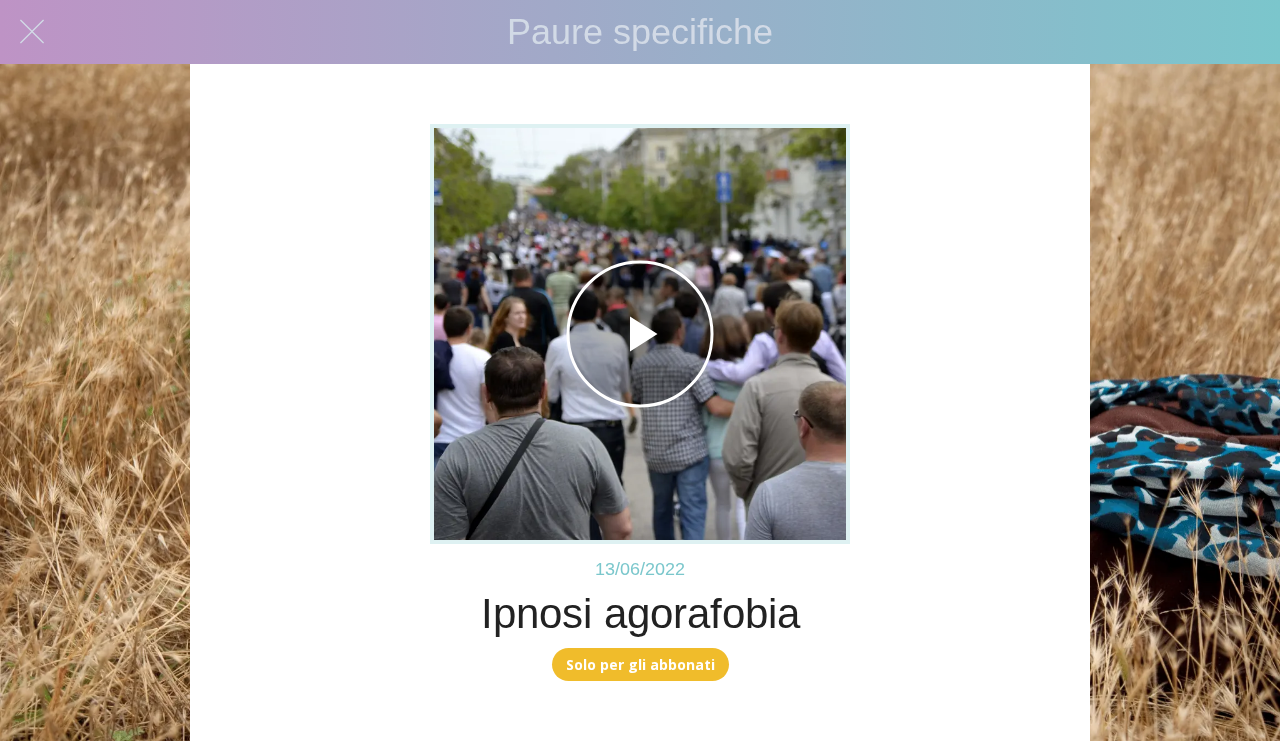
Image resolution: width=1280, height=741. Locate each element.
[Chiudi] (32, 32)
